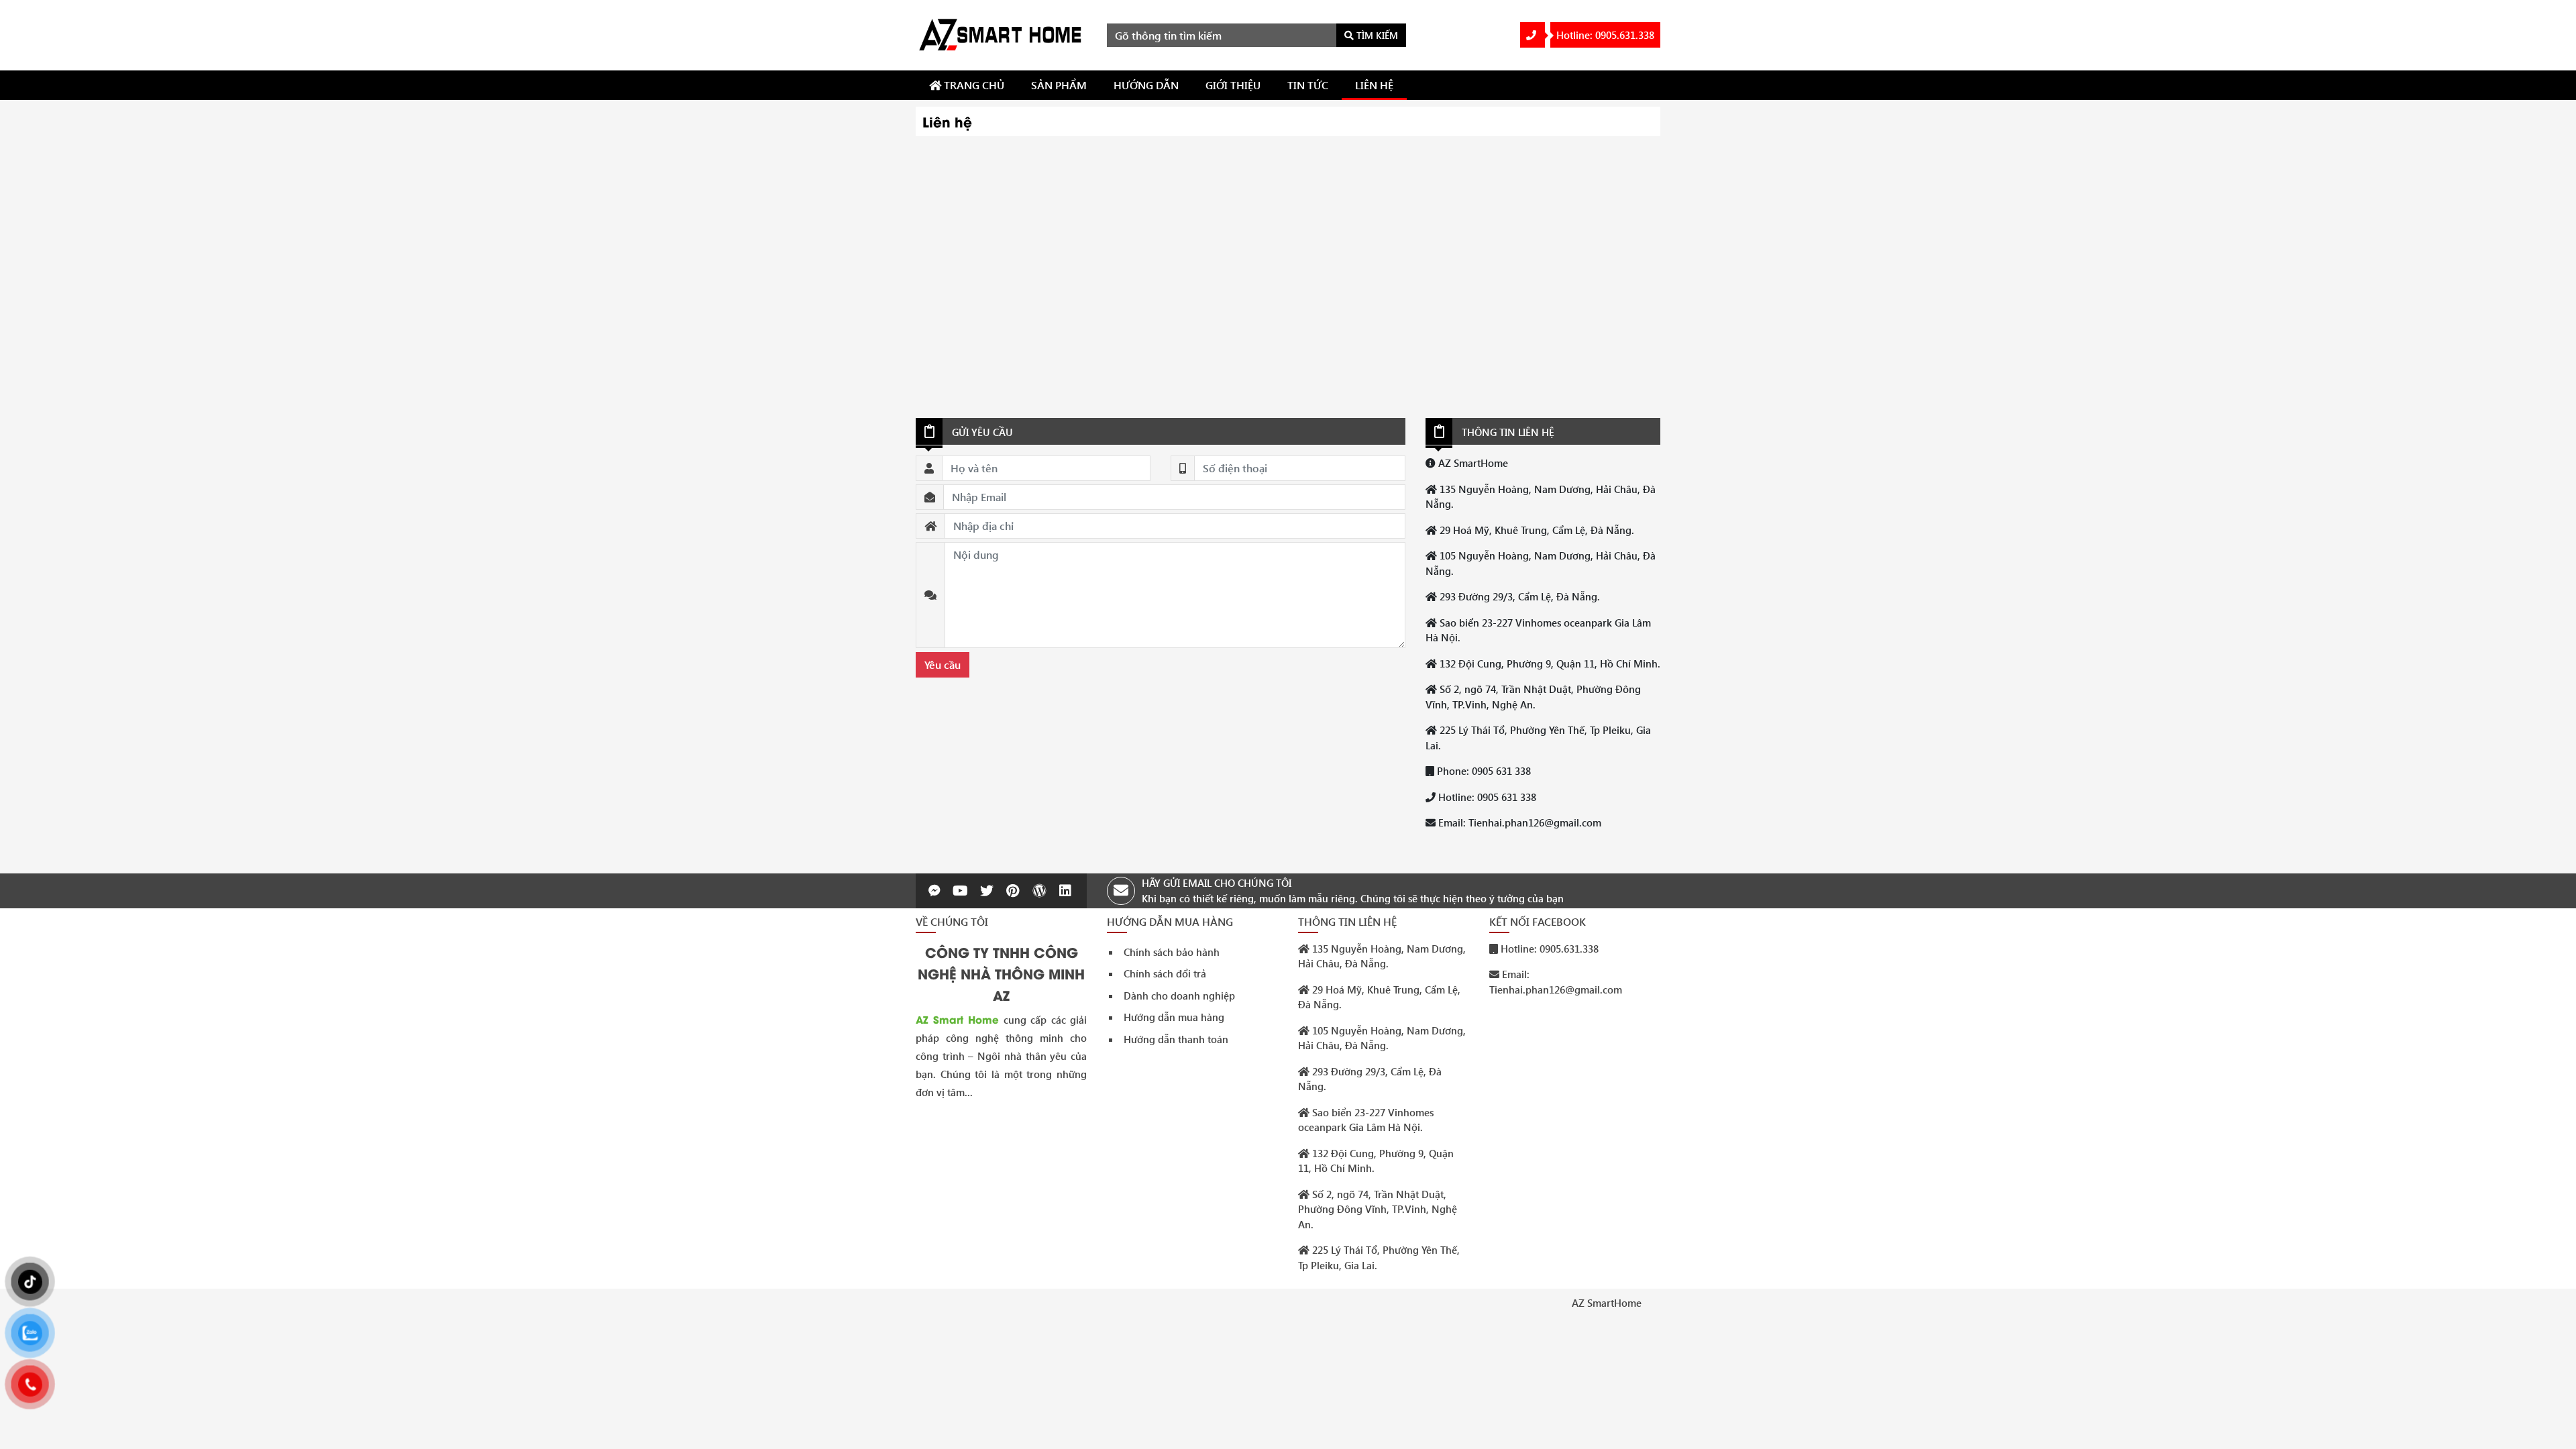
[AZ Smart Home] (1001, 34)
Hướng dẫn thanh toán (1176, 1039)
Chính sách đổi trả (1165, 973)
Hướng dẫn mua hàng (1174, 1017)
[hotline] (1533, 35)
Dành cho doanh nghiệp (1179, 996)
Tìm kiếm (1376, 35)
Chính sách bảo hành (1172, 952)
